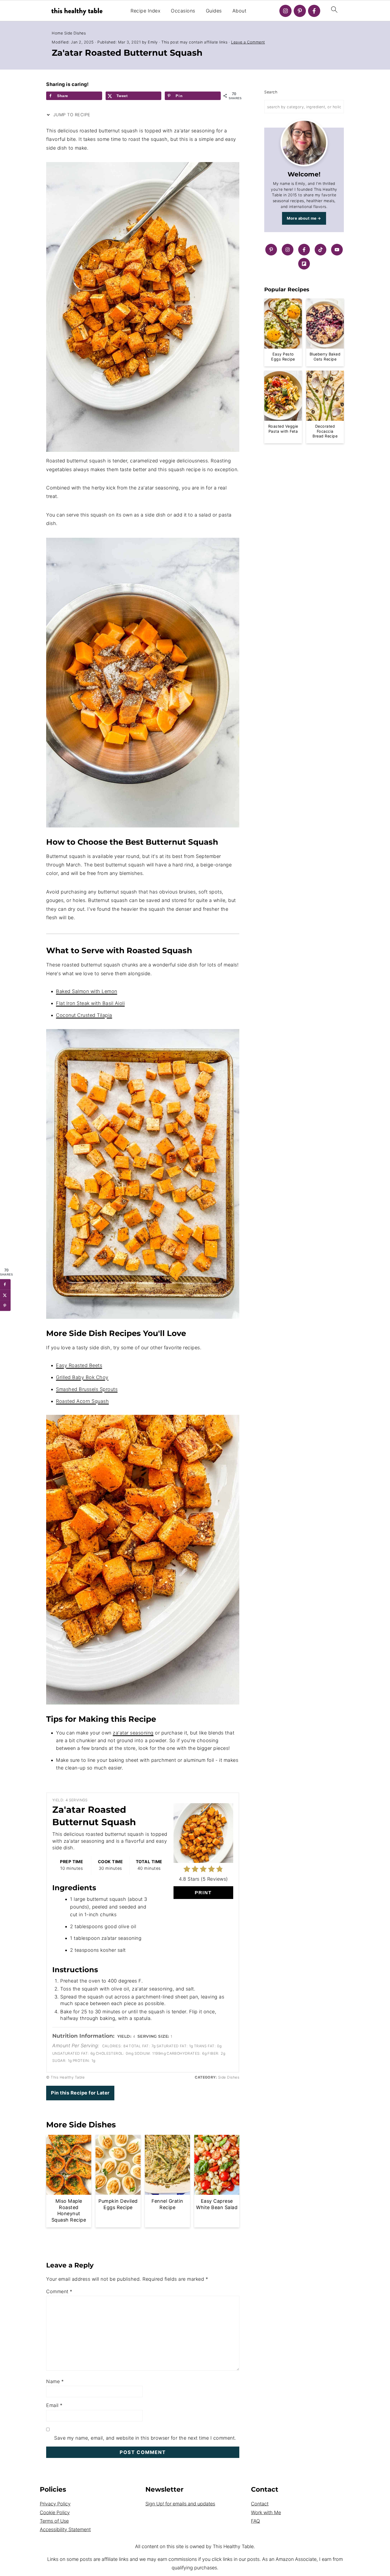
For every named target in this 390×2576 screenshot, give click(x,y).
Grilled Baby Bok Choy (82, 1377)
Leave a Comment (248, 42)
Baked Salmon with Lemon (87, 991)
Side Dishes (75, 33)
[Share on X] (5, 1295)
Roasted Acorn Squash (82, 1401)
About (239, 11)
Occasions (183, 11)
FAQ (255, 2521)
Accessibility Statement (65, 2529)
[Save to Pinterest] (5, 1306)
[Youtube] (337, 250)
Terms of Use (54, 2521)
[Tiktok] (320, 250)
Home (57, 33)
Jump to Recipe (71, 115)
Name (55, 2381)
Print (203, 1893)
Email (54, 2405)
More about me (302, 218)
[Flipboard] (304, 264)
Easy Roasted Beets (79, 1365)
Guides (214, 11)
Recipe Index (145, 11)
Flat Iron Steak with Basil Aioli (90, 1003)
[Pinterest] (300, 11)
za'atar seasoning (133, 1733)
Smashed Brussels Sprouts (87, 1389)
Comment (59, 2291)
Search (271, 92)
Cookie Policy (55, 2512)
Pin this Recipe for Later (80, 2093)
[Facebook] (314, 11)
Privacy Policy (55, 2504)
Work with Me (266, 2512)
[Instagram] (285, 11)
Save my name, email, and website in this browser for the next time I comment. (145, 2438)
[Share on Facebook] (5, 1284)
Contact (260, 2504)
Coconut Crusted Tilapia (84, 1015)
